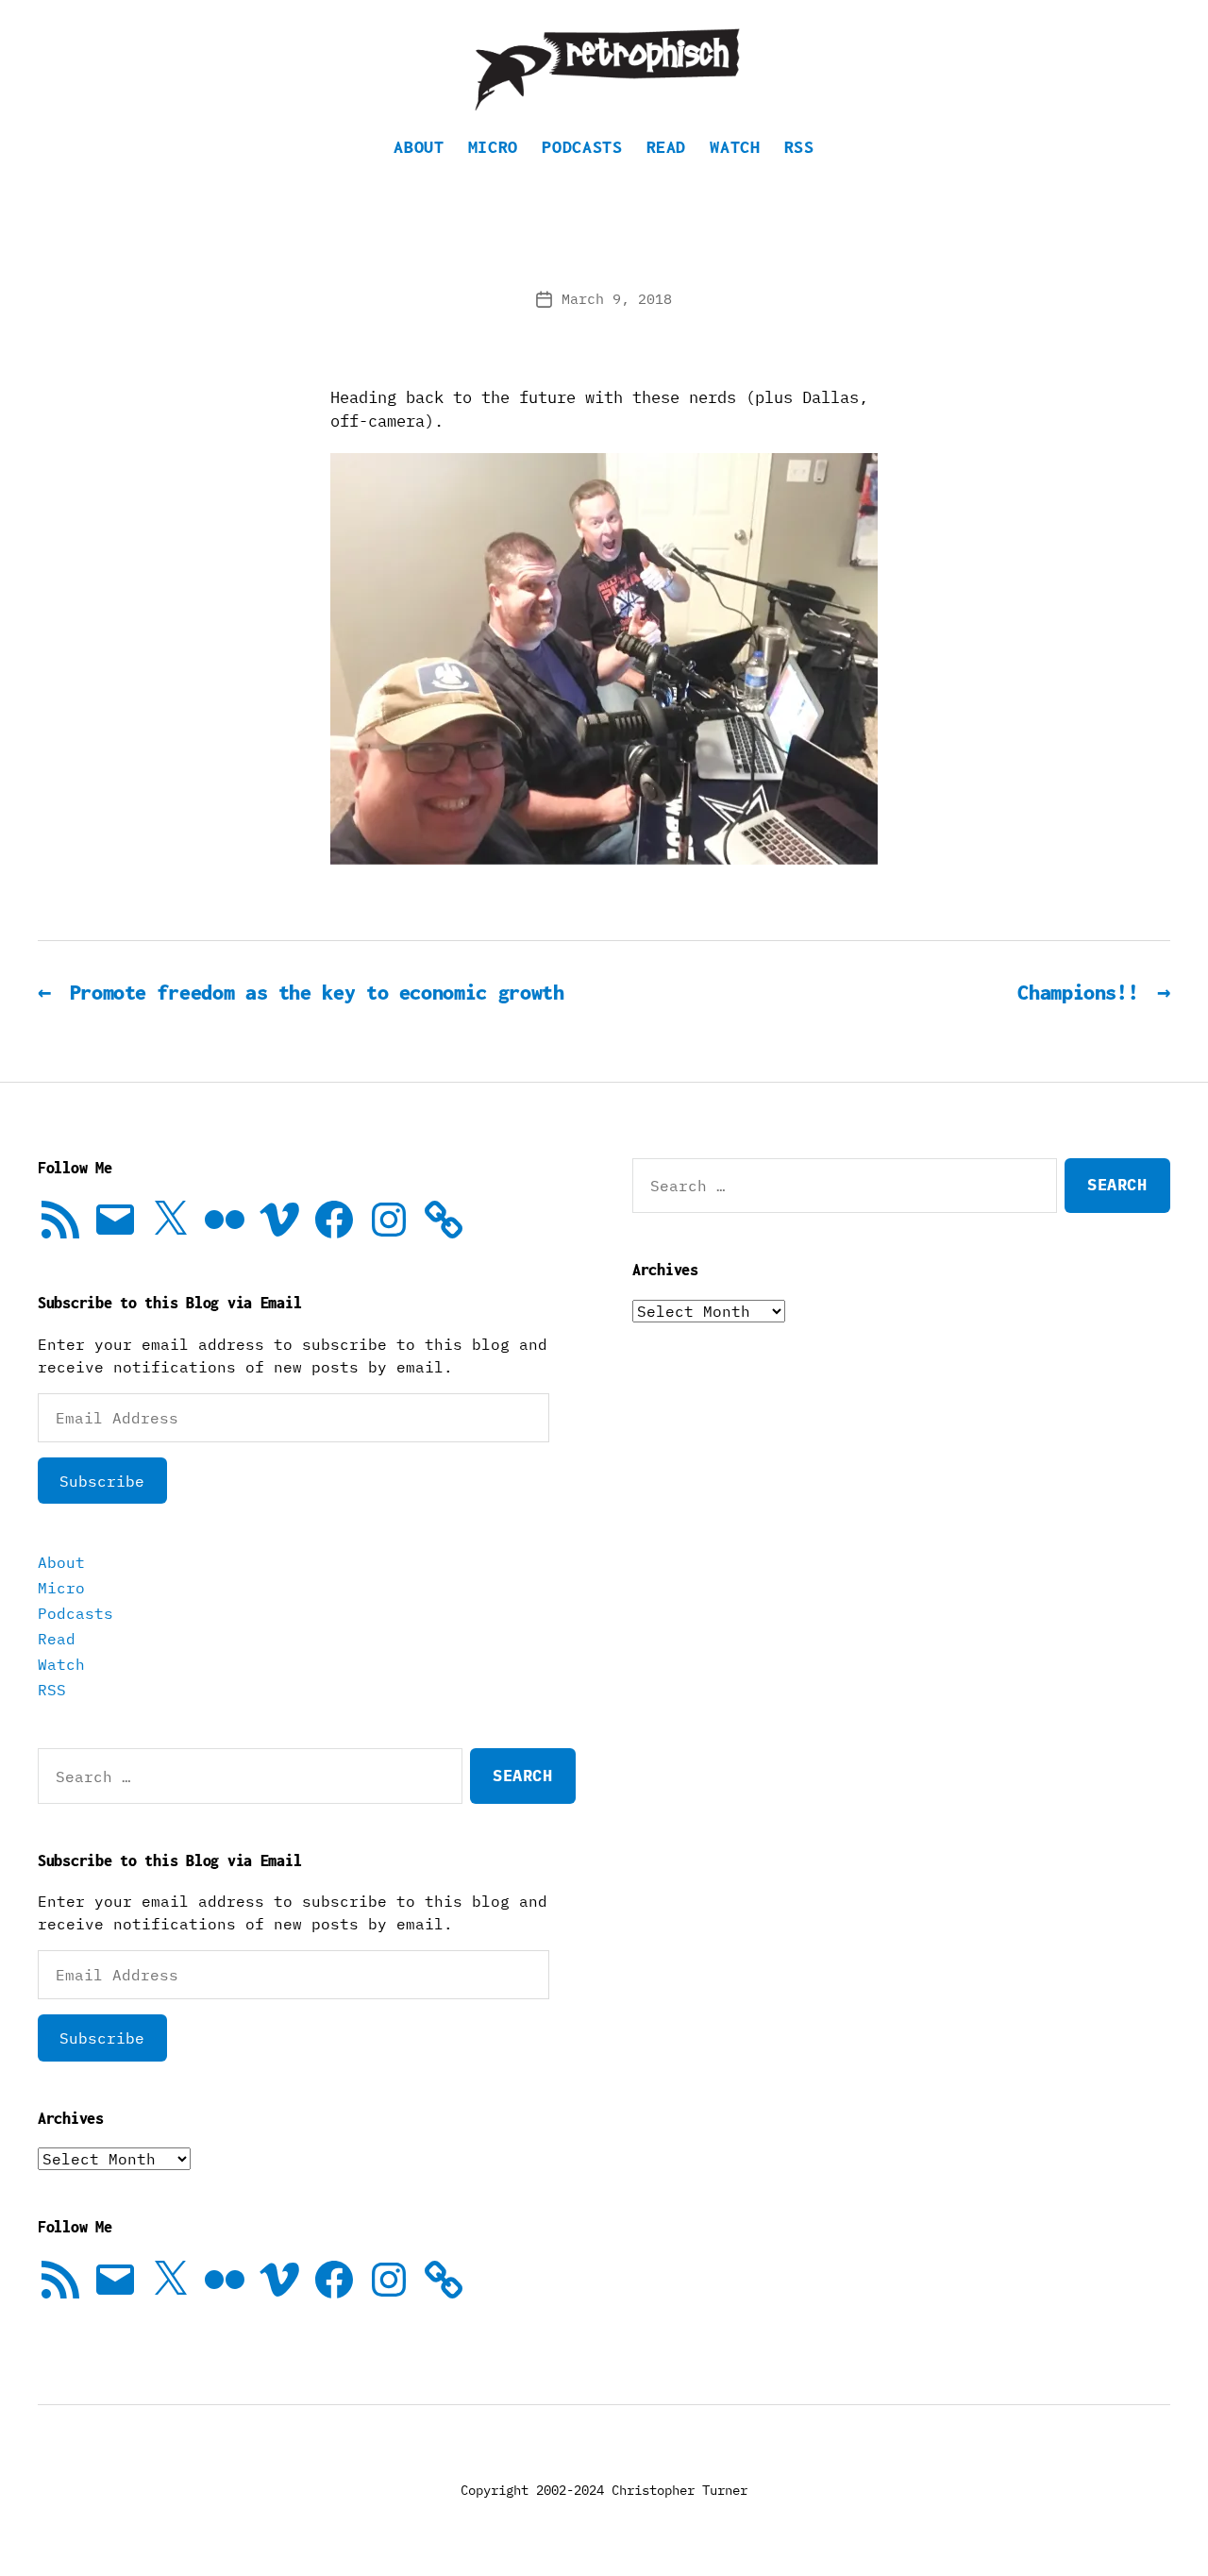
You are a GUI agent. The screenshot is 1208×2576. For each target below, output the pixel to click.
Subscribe (102, 1481)
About (419, 147)
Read (667, 147)
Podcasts (582, 147)
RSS (799, 147)
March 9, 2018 (617, 299)
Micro (493, 147)
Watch (735, 147)
